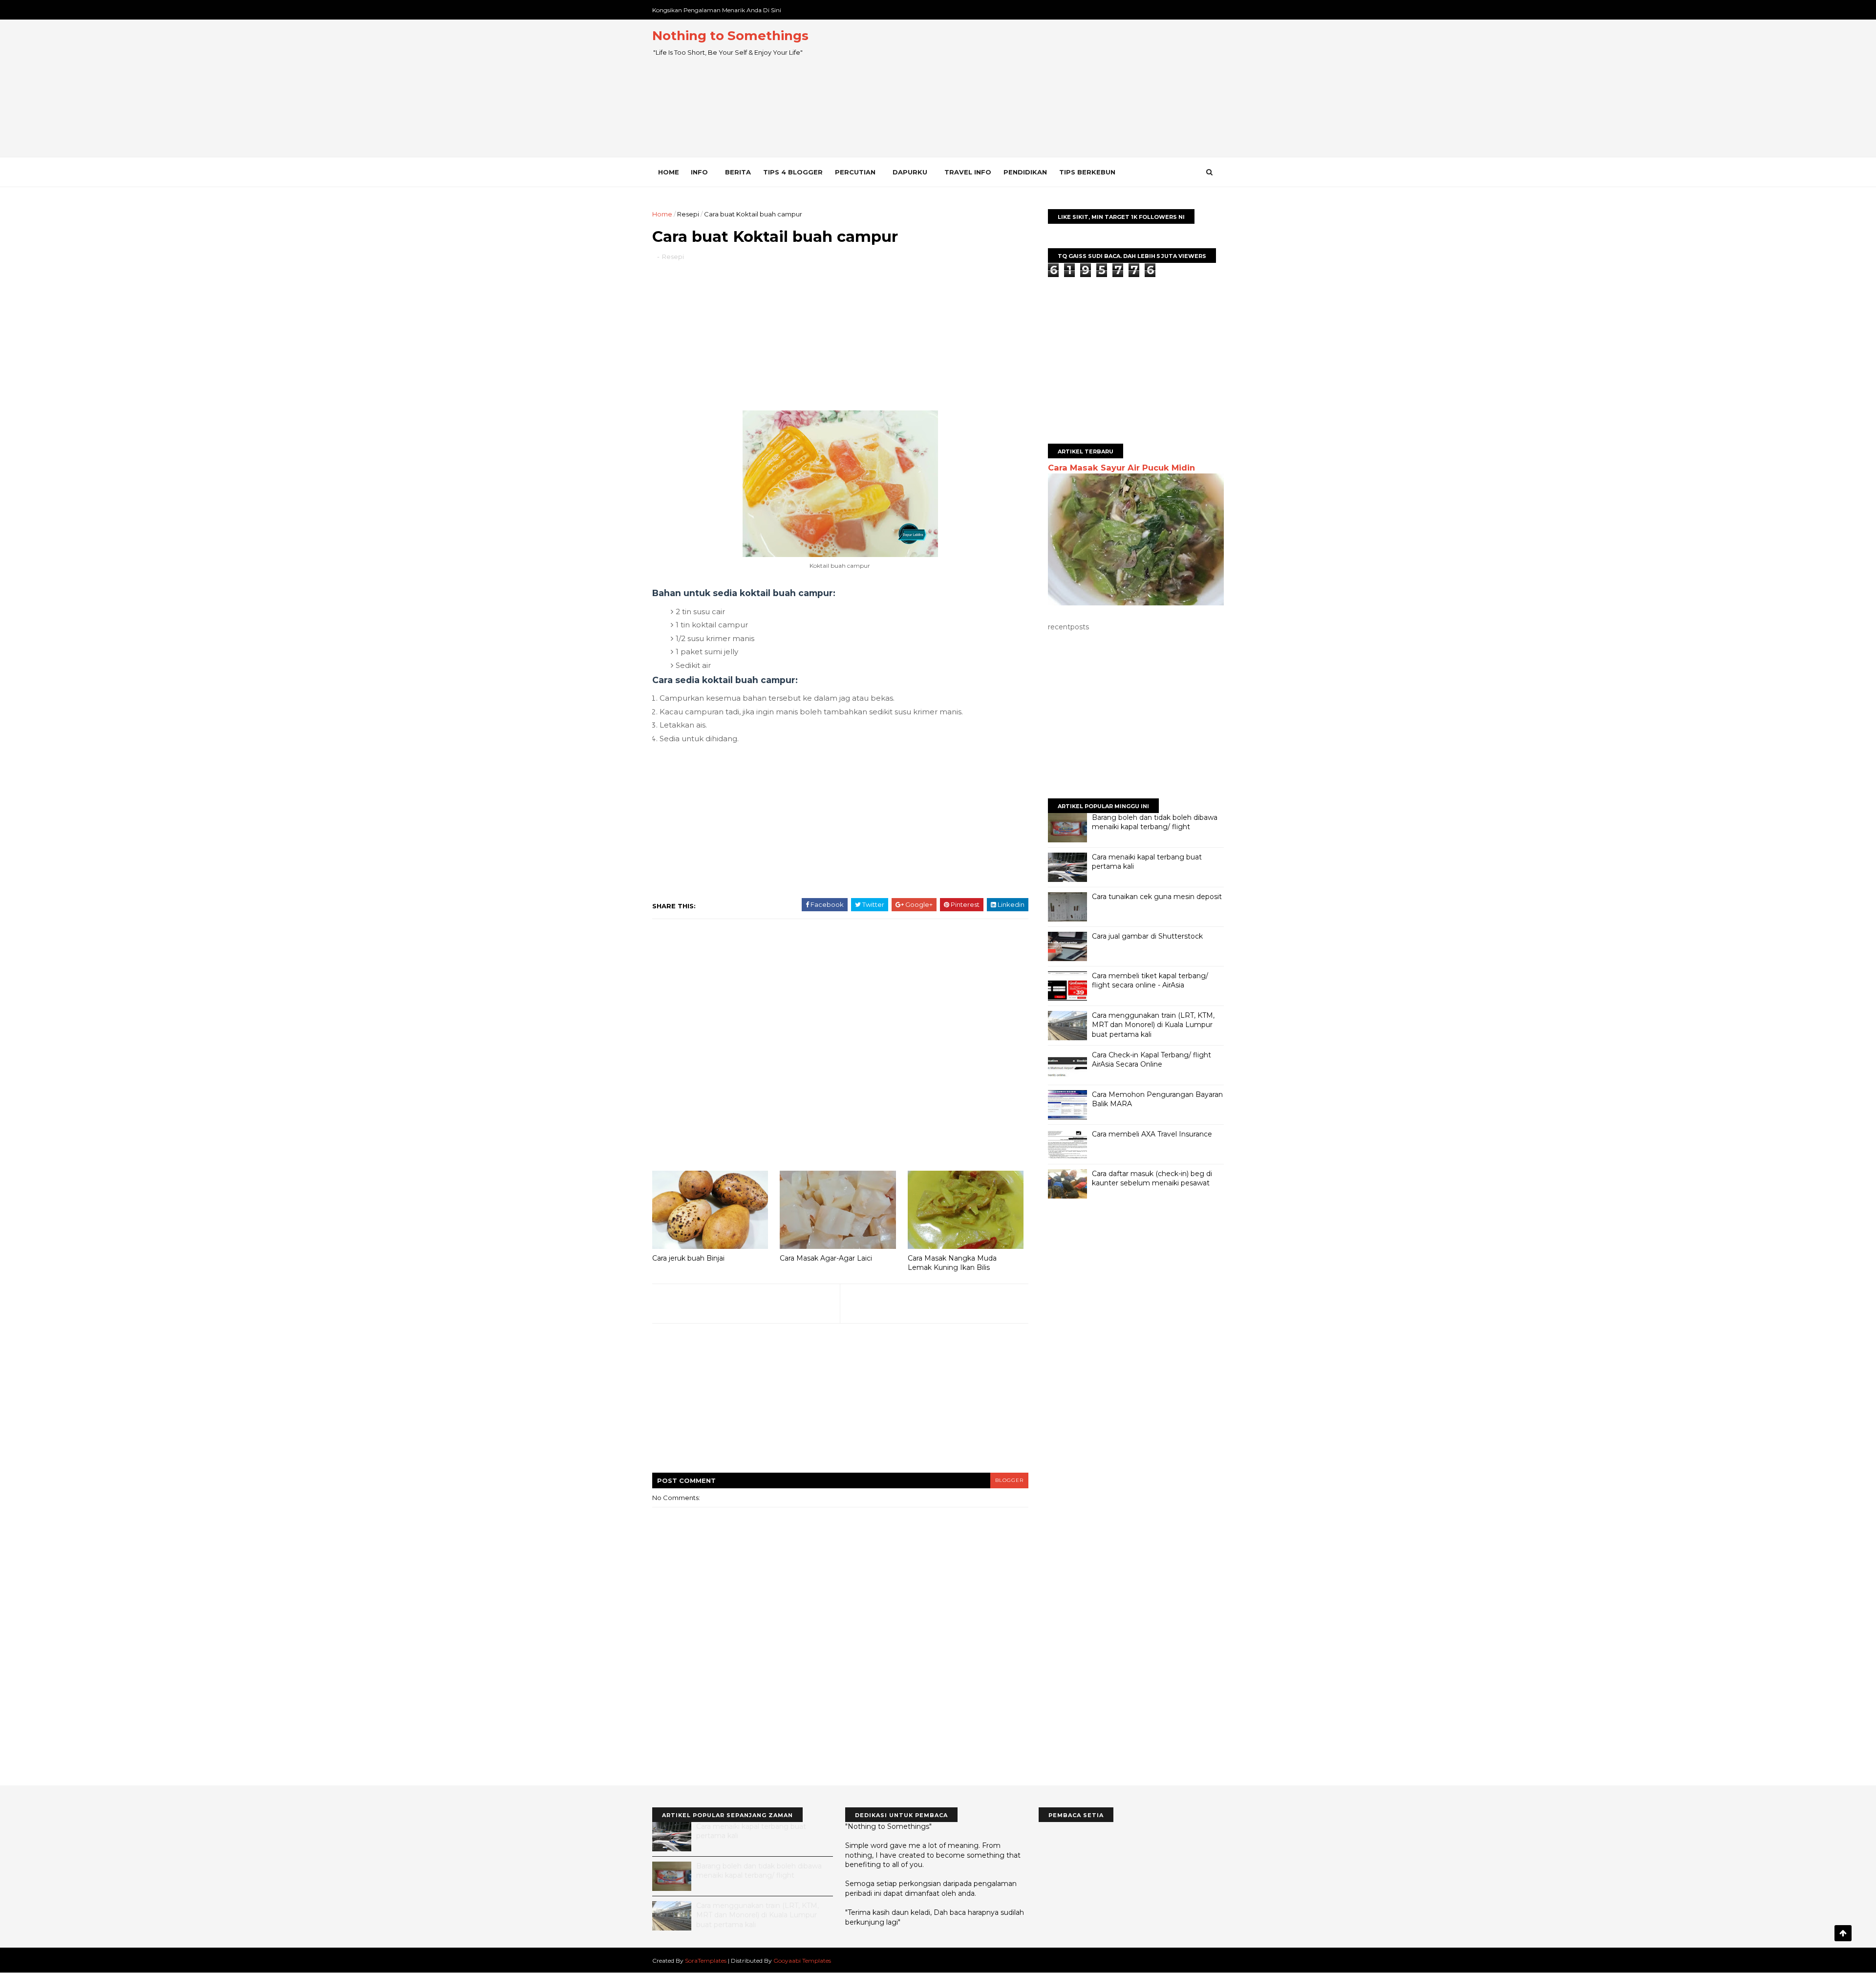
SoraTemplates (706, 1961)
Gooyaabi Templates (802, 1961)
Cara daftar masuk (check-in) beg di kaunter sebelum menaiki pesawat (1152, 1179)
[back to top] (1843, 1933)
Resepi (688, 214)
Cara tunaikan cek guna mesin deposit (1157, 897)
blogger (1009, 1480)
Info (699, 172)
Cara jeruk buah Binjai (688, 1258)
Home (669, 172)
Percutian (855, 172)
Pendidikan (1025, 172)
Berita (738, 172)
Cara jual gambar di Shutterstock (1147, 936)
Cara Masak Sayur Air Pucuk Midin (1121, 468)
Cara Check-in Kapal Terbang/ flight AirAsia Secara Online (1151, 1060)
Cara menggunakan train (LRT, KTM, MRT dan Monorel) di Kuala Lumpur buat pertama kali (1153, 1025)
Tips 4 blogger (793, 172)
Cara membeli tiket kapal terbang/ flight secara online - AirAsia (1150, 981)
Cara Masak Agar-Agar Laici (826, 1258)
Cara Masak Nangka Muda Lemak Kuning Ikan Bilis (952, 1263)
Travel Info (968, 172)
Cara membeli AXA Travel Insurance (1152, 1134)
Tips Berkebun (1087, 172)
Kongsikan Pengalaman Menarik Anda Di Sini (717, 10)
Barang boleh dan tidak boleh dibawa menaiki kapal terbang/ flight (1155, 822)
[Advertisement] (1046, 88)
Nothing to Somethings (730, 36)
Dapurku (910, 172)
